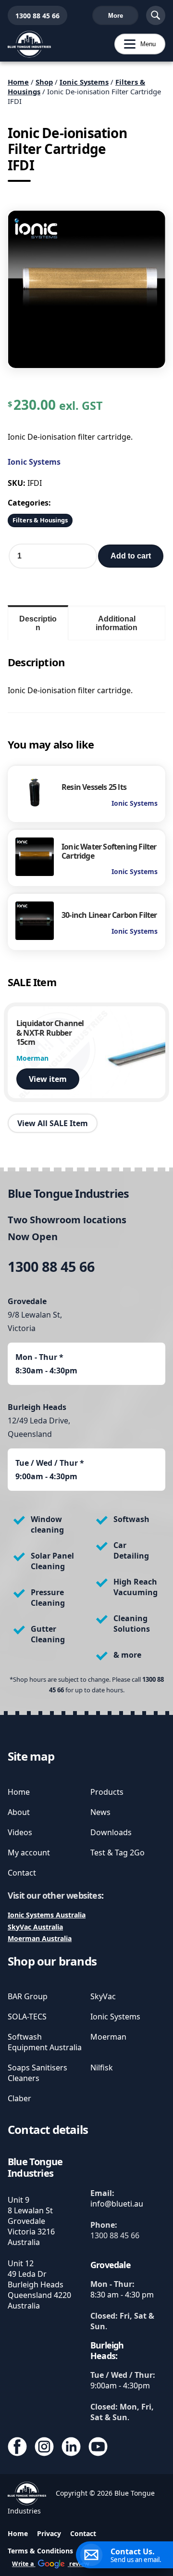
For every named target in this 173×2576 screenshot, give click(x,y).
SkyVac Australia (35, 1927)
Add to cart (131, 556)
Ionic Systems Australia (47, 1915)
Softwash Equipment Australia (45, 2042)
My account (29, 1853)
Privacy (49, 2533)
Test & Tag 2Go (117, 1853)
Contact (22, 1873)
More (116, 16)
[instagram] (44, 2448)
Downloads (111, 1832)
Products (107, 1792)
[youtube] (98, 2448)
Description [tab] (38, 623)
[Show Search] (156, 15)
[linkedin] (71, 2448)
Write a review (51, 2564)
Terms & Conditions (40, 2551)
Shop (44, 82)
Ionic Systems (84, 82)
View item (48, 1079)
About (19, 1812)
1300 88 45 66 (34, 16)
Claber (19, 2098)
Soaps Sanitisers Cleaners (37, 2073)
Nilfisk (102, 2068)
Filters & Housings (40, 520)
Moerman (108, 2037)
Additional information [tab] (117, 623)
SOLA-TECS (27, 2017)
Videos (20, 1832)
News (100, 1812)
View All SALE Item (53, 1123)
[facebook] (17, 2448)
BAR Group (28, 1996)
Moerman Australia (40, 1938)
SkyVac (103, 1996)
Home (18, 82)
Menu (135, 44)
